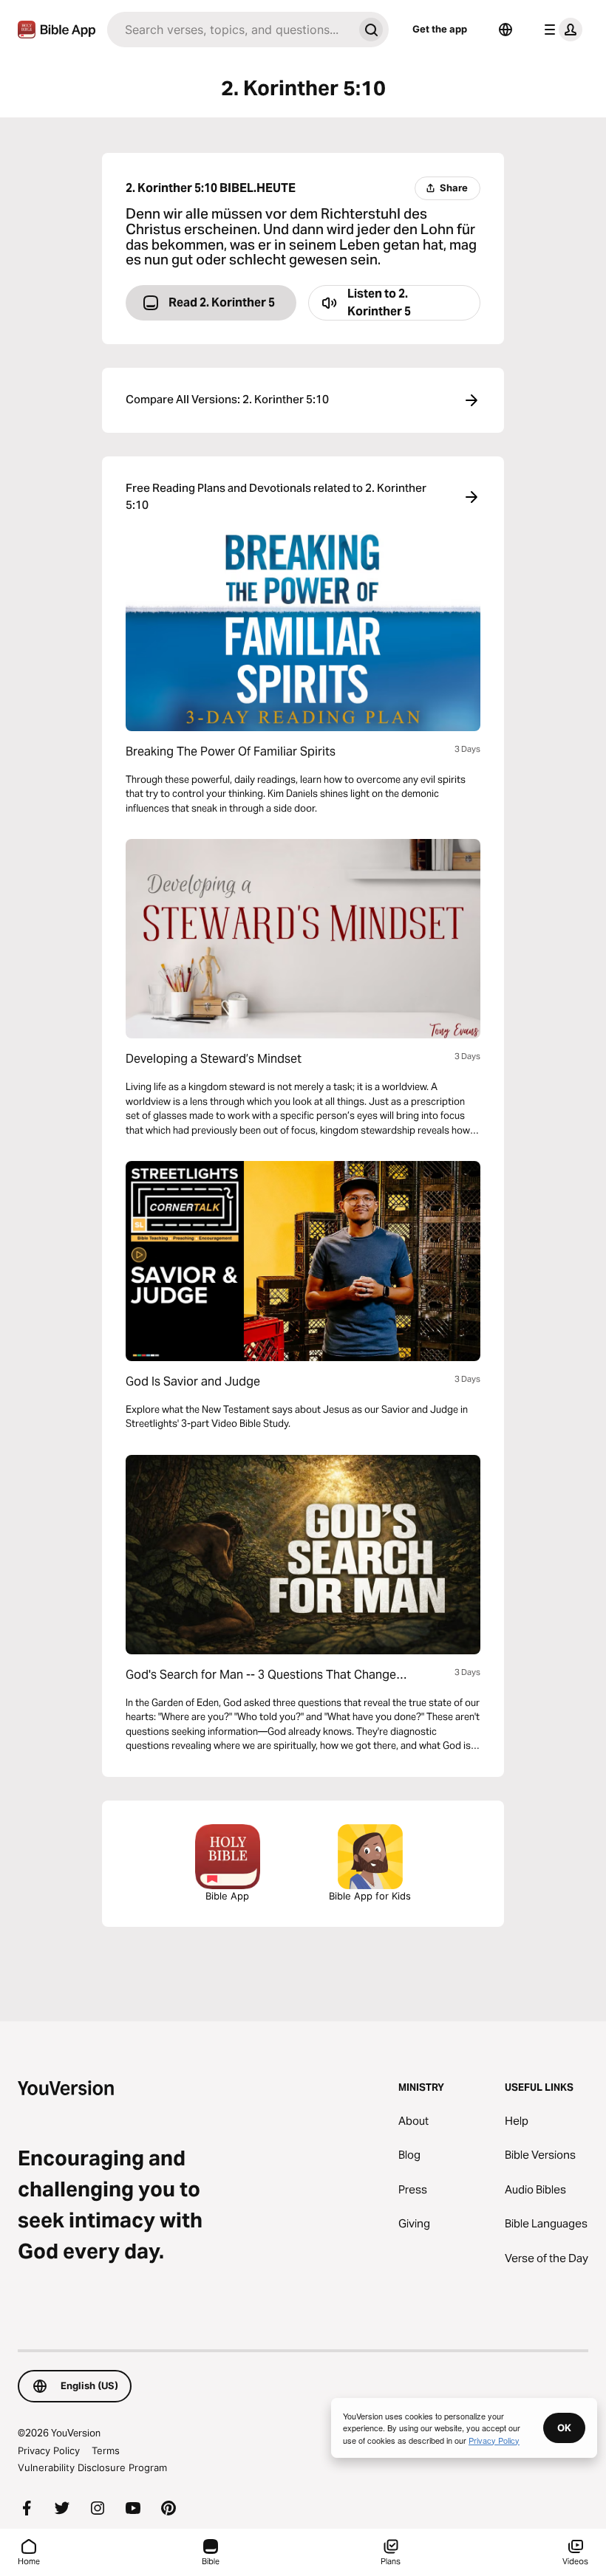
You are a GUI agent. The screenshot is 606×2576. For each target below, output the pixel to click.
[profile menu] (560, 30)
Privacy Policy (49, 2450)
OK (564, 2428)
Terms (106, 2450)
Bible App (227, 1896)
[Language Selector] (505, 30)
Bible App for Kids (370, 1896)
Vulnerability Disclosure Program (92, 2467)
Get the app (440, 29)
